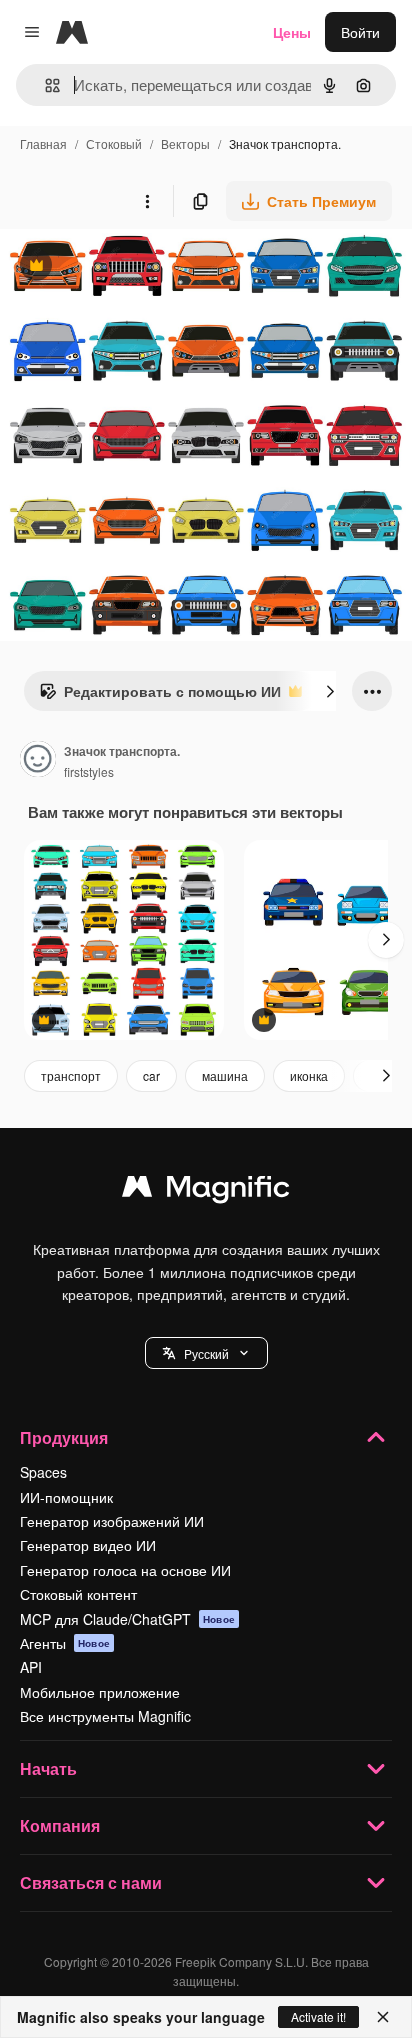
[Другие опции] (147, 201)
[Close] (383, 2017)
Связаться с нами (91, 1882)
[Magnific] (206, 1191)
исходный (134, 267)
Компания (60, 1825)
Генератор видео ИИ (88, 1545)
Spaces (43, 1472)
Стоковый (114, 143)
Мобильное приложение (100, 1692)
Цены (292, 32)
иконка (309, 1075)
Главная (43, 143)
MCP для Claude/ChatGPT (127, 1619)
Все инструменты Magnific (105, 1716)
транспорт (71, 1075)
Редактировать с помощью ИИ (160, 696)
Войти (360, 32)
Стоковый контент (78, 1594)
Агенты (65, 1643)
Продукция (64, 1437)
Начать (48, 1768)
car (151, 1075)
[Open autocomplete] (44, 85)
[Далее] (330, 691)
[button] (206, 1353)
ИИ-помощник (66, 1497)
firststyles (89, 771)
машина (225, 1075)
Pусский (206, 1353)
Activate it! (318, 2016)
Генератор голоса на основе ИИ (125, 1570)
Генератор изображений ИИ (112, 1521)
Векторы (185, 143)
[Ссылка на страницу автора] (38, 761)
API (31, 1667)
